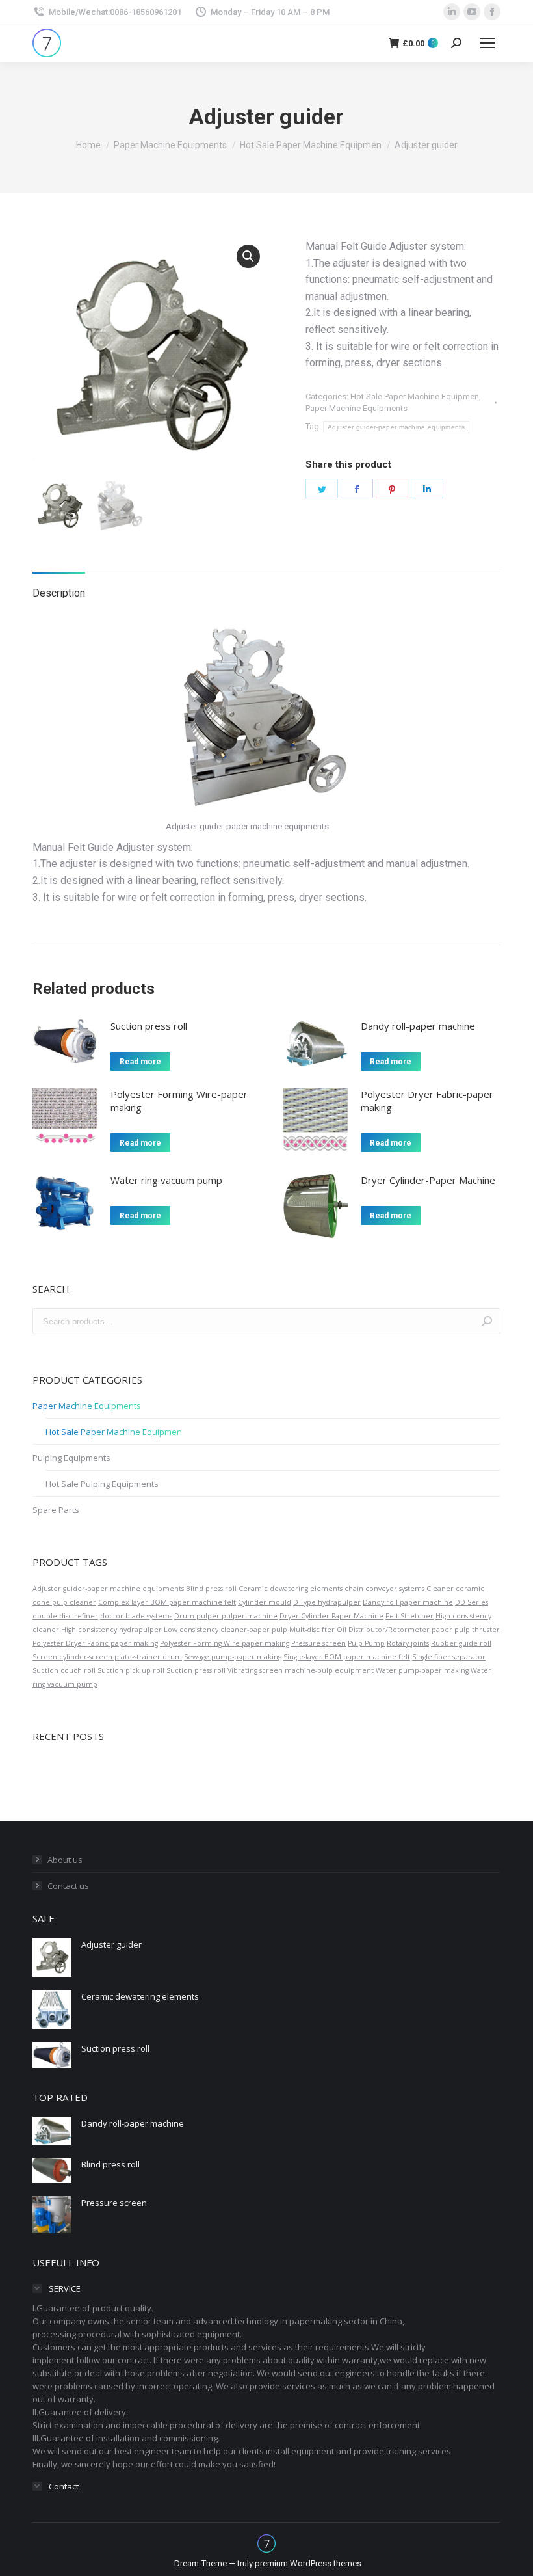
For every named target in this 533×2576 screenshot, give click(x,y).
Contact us (68, 1886)
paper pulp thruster (466, 1630)
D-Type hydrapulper (327, 1602)
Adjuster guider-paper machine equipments (396, 427)
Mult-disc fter (312, 1630)
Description (59, 593)
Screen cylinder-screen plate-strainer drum (107, 1657)
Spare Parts (56, 1510)
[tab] (59, 587)
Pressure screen (318, 1643)
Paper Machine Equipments (357, 408)
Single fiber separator (449, 1657)
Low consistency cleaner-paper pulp (226, 1630)
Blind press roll (211, 1589)
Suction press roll (149, 1026)
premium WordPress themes (308, 2563)
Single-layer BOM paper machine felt (347, 1657)
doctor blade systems (136, 1616)
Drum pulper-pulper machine (226, 1616)
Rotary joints (408, 1643)
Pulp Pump (366, 1643)
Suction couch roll (64, 1670)
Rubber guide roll (461, 1643)
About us (65, 1860)
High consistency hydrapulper (111, 1630)
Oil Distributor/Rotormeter (383, 1630)
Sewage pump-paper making (233, 1657)
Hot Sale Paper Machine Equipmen (415, 396)
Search (487, 1321)
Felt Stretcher (409, 1616)
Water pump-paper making (422, 1670)
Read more (140, 1062)
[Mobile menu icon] (487, 43)
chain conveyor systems (384, 1589)
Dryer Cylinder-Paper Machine (428, 1180)
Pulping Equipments (71, 1458)
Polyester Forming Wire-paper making (179, 1101)
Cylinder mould (265, 1602)
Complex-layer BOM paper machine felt (167, 1602)
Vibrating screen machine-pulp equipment (301, 1670)
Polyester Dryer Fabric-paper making (427, 1101)
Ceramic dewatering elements (291, 1589)
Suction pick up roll (131, 1670)
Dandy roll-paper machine (418, 1026)
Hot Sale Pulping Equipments (102, 1484)
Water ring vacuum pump (166, 1180)
